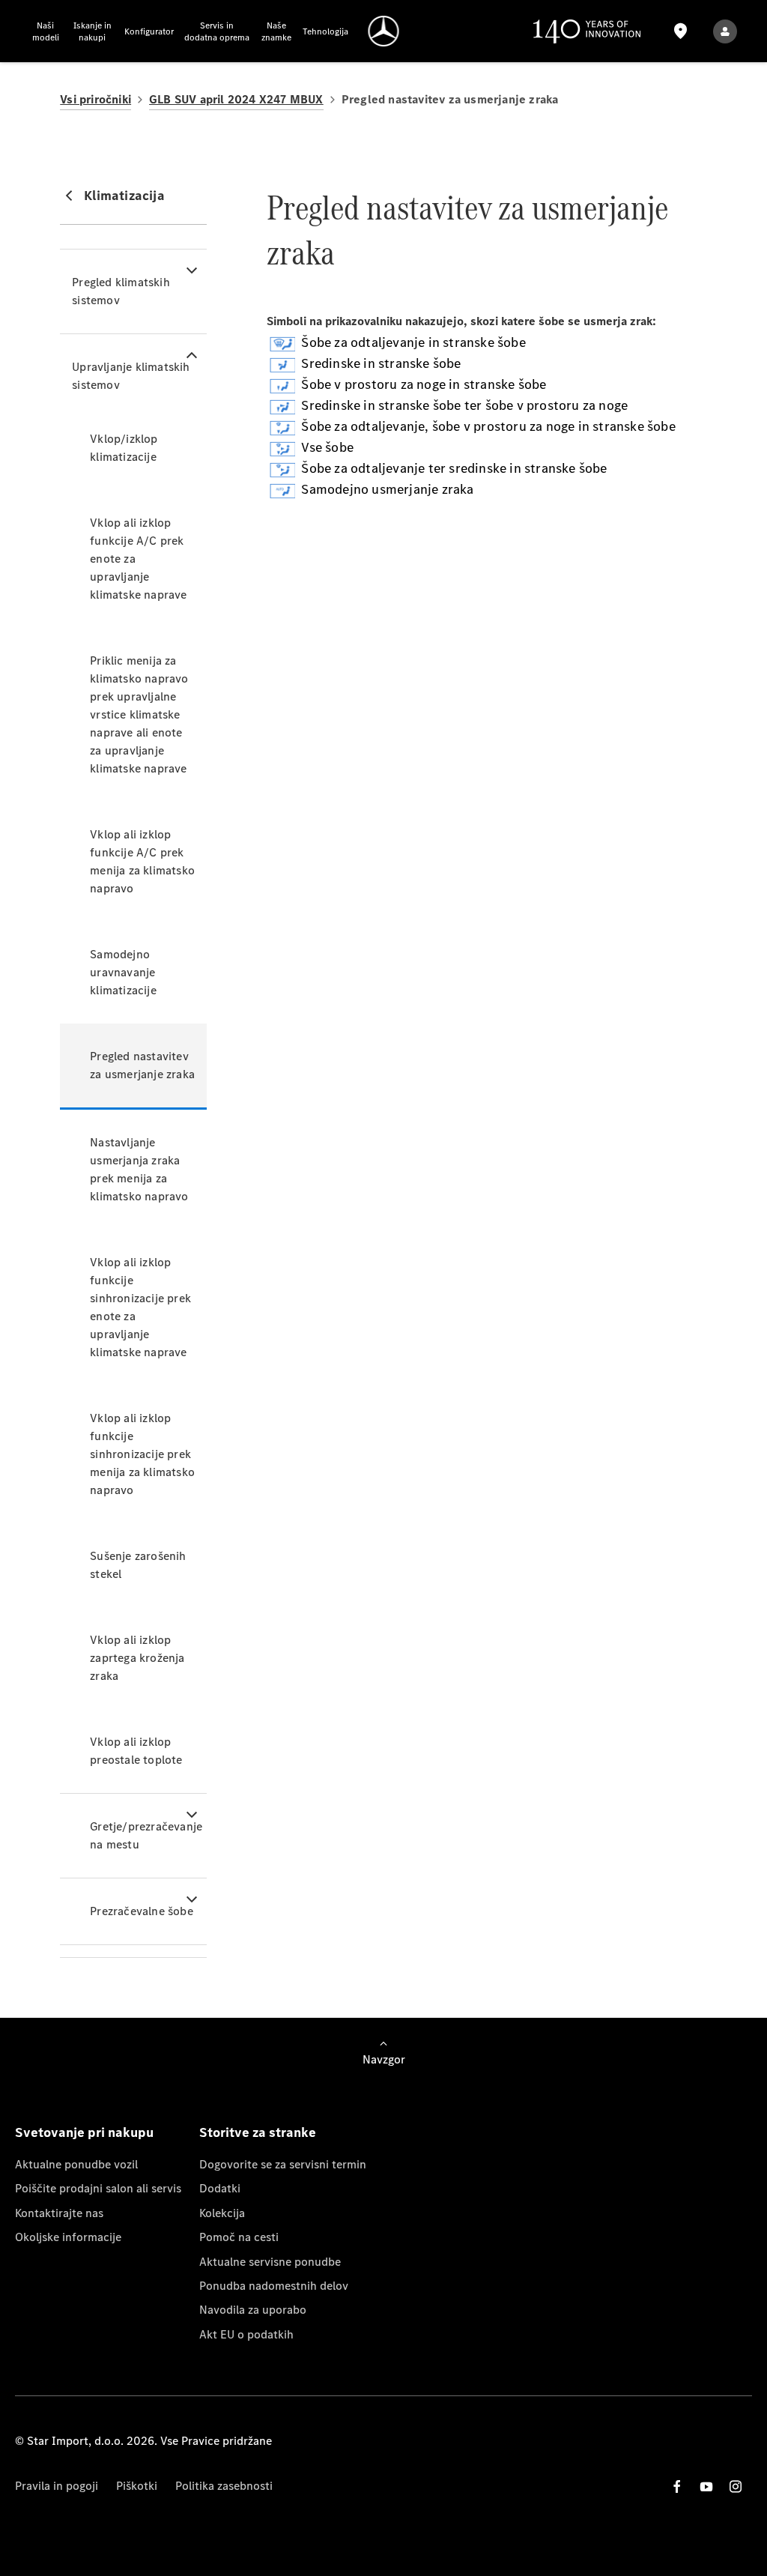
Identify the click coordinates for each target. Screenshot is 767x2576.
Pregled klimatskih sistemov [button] (121, 291)
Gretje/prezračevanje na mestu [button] (146, 1835)
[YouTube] (706, 2486)
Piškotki (137, 2486)
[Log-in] (725, 31)
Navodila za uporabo (253, 2310)
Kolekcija (222, 2213)
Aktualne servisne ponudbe (270, 2262)
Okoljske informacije (68, 2237)
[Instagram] (736, 2486)
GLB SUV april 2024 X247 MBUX (236, 99)
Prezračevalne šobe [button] (142, 1911)
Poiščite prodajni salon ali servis (98, 2188)
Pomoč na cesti (239, 2237)
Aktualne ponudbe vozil (76, 2164)
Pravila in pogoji (57, 2486)
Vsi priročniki (96, 99)
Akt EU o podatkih (246, 2334)
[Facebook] (677, 2486)
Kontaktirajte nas (59, 2213)
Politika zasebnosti (224, 2486)
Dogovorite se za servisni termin (283, 2164)
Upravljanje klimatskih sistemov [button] (131, 376)
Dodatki (220, 2188)
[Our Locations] (681, 31)
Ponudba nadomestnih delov (274, 2286)
